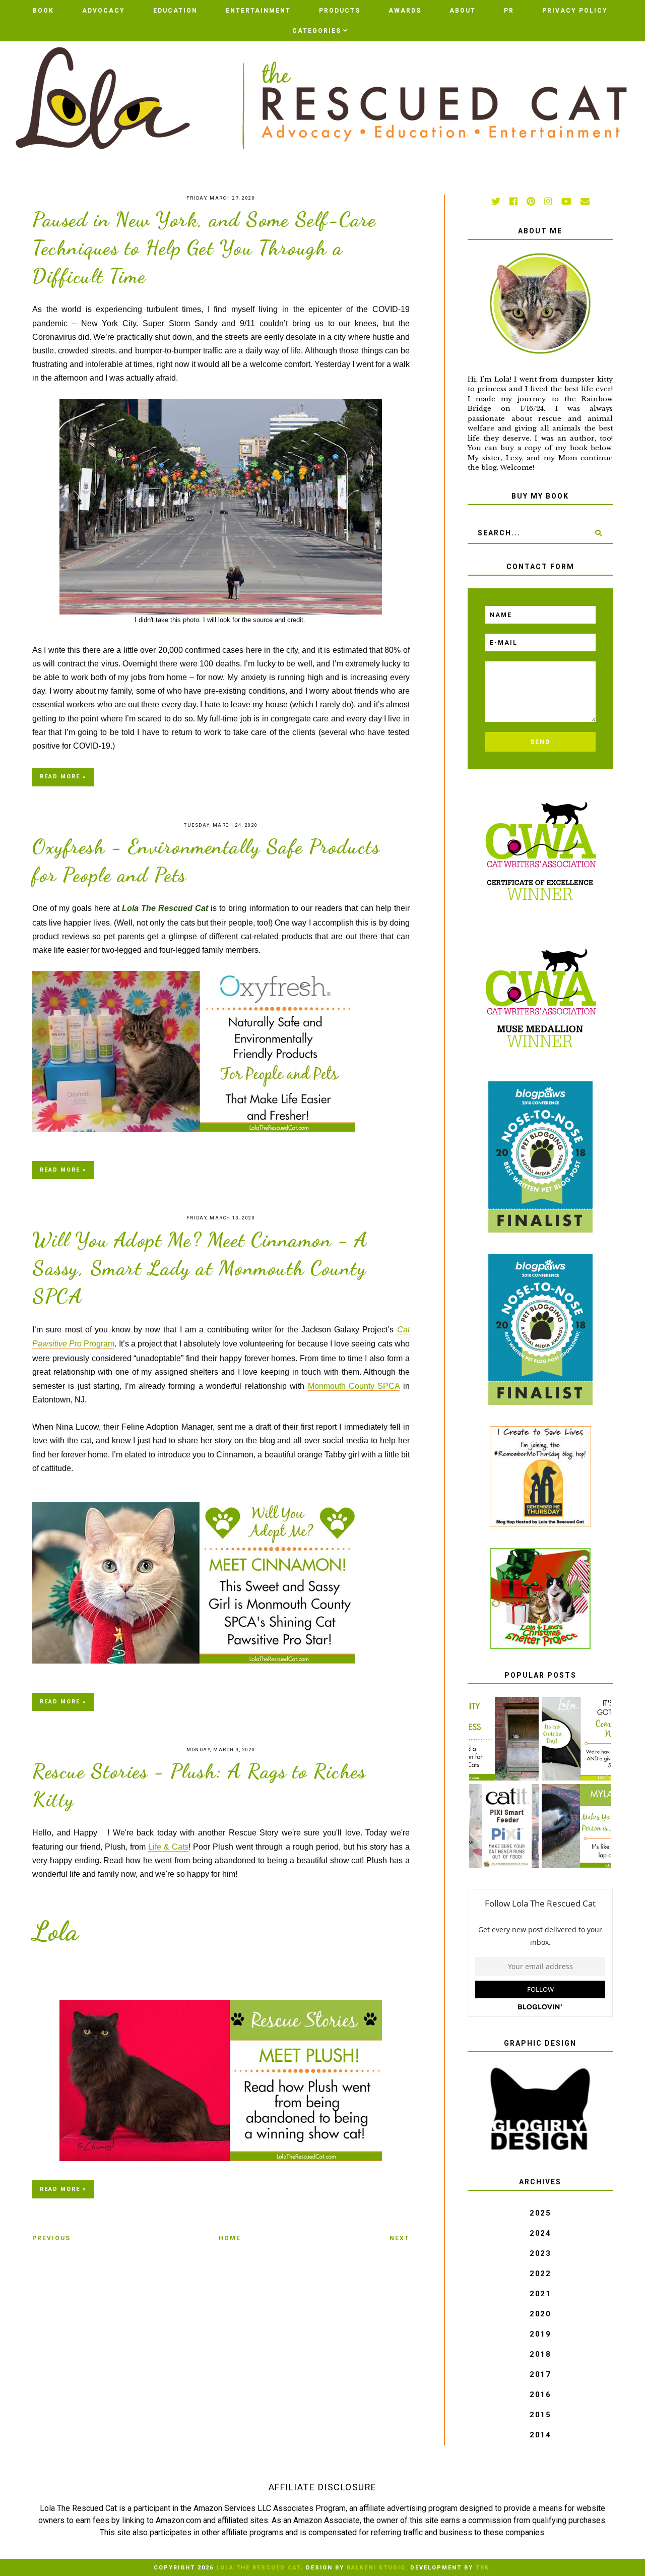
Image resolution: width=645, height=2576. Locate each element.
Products (340, 11)
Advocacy (104, 11)
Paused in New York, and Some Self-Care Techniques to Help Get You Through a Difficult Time (204, 248)
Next (400, 2238)
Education (175, 11)
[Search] (598, 533)
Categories (317, 31)
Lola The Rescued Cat (259, 2568)
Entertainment (258, 11)
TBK (482, 2568)
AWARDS (405, 11)
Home (230, 2238)
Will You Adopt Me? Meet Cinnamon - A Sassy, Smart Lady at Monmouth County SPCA (200, 1268)
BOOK (43, 11)
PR (509, 11)
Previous (51, 2238)
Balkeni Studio (376, 2568)
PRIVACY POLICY (575, 11)
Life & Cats (168, 1847)
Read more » (63, 777)
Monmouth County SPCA (354, 1386)
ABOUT (463, 11)
